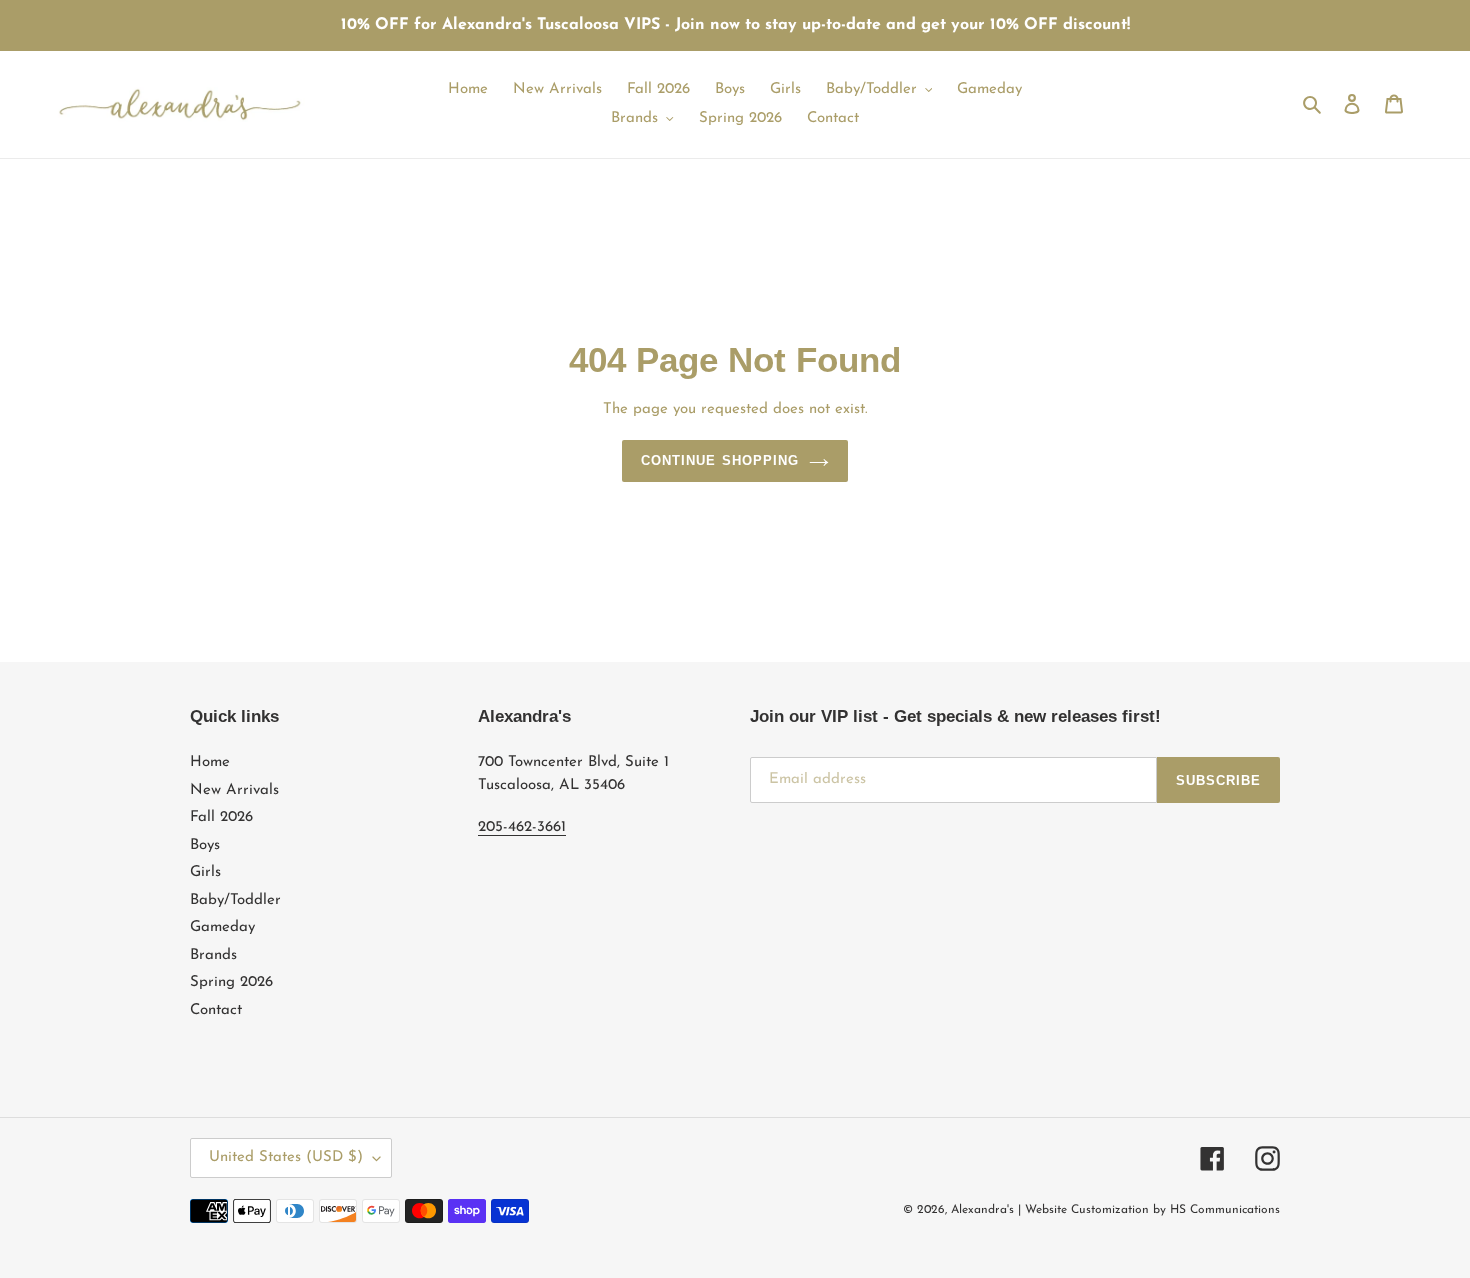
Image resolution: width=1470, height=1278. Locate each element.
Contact (216, 1010)
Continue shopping (720, 460)
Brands (213, 955)
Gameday (222, 927)
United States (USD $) (286, 1157)
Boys (205, 845)
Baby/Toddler (235, 900)
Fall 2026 (221, 817)
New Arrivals (234, 790)
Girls (205, 872)
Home (210, 762)
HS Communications (1225, 1210)
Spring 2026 (231, 982)
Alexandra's (982, 1210)
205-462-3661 (522, 827)
